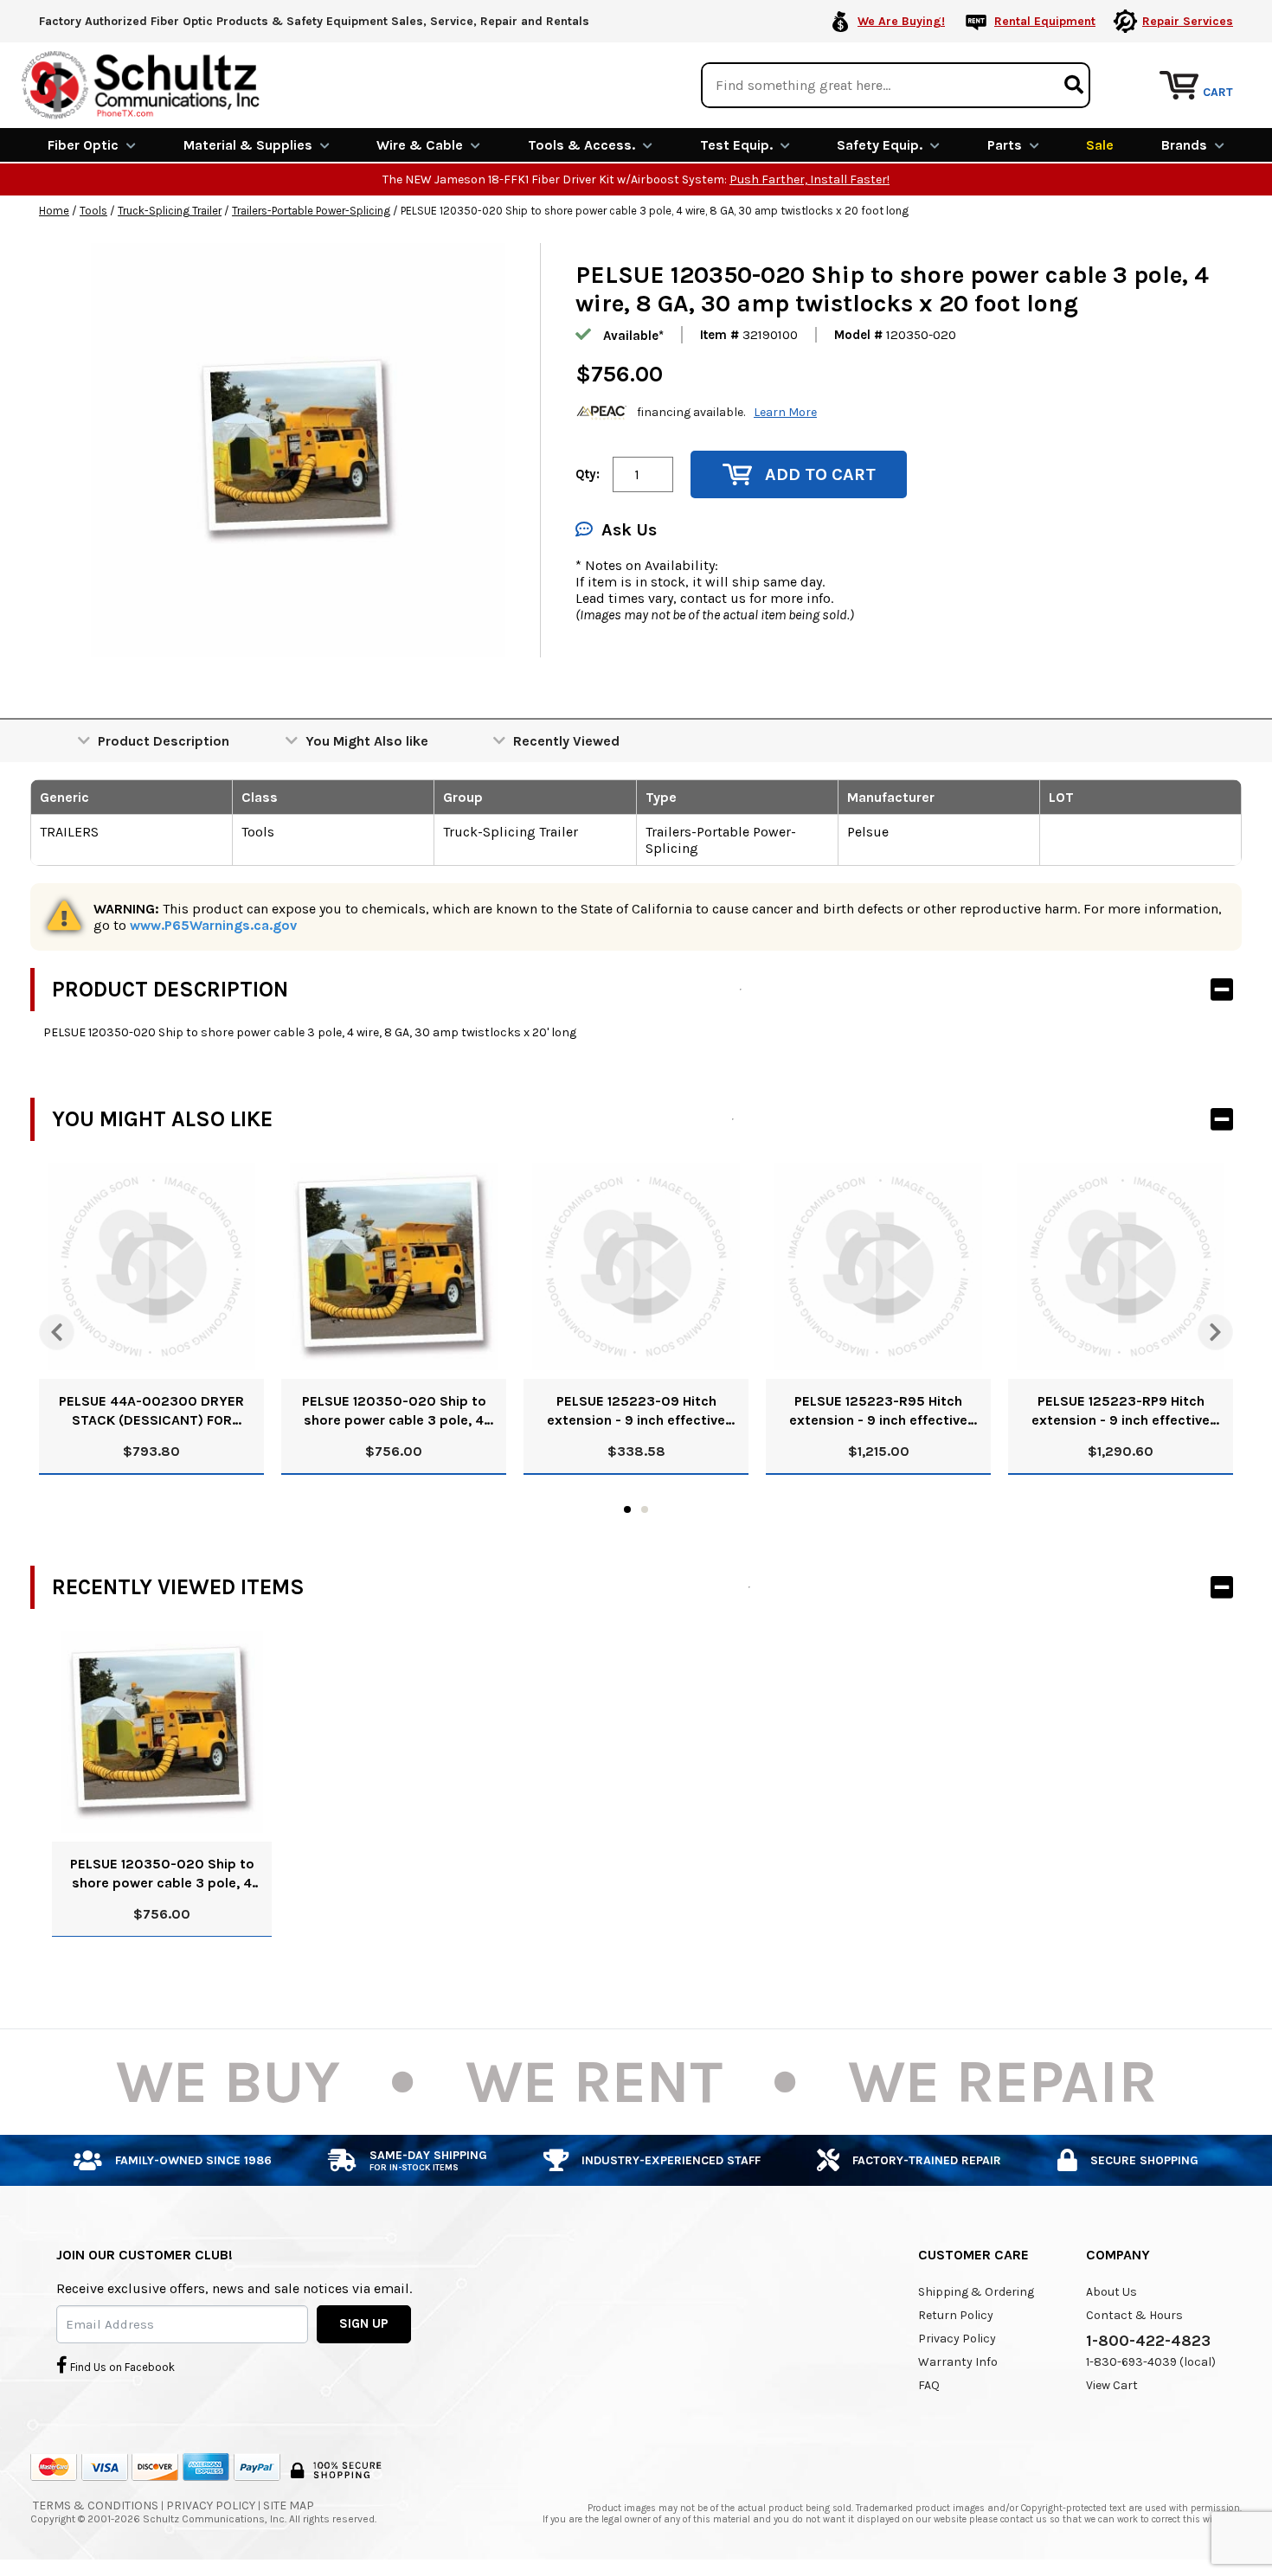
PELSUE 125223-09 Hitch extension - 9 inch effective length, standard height (636, 1411)
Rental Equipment (1045, 21)
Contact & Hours (1134, 2315)
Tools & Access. (581, 145)
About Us (1111, 2292)
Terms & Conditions (96, 2506)
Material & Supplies (248, 145)
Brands (1184, 145)
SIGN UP (364, 2323)
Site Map (289, 2506)
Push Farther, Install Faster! (809, 179)
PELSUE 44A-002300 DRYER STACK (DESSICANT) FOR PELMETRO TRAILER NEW (151, 1411)
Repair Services (1188, 21)
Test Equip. (736, 145)
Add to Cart (820, 474)
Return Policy (956, 2315)
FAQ (929, 2385)
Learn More (785, 412)
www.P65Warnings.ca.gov (213, 925)
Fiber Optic (83, 145)
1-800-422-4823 (1148, 2341)
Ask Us (629, 530)
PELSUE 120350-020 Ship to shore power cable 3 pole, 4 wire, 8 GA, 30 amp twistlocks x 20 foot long (394, 1411)
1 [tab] (627, 1509)
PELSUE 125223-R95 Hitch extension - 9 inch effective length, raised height (878, 1411)
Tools (93, 211)
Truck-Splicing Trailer (170, 211)
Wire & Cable (420, 145)
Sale (1100, 145)
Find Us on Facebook (121, 2367)
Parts (1005, 145)
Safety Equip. (880, 145)
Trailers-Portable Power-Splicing (311, 211)
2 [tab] (645, 1509)
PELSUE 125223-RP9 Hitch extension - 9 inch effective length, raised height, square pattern (1121, 1411)
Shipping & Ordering (976, 2292)
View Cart (1112, 2385)
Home (54, 211)
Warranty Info (958, 2362)
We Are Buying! (901, 21)
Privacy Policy (957, 2339)
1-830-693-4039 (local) (1151, 2362)
